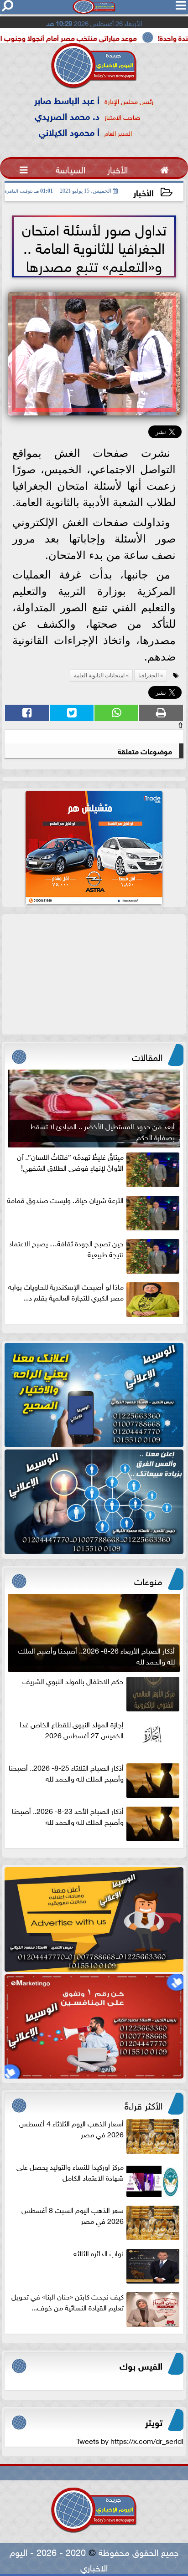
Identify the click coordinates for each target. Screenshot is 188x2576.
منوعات (148, 1580)
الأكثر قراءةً (144, 2105)
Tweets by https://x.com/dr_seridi (130, 2440)
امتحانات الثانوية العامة (99, 676)
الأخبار (144, 192)
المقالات (147, 1056)
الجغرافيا (149, 676)
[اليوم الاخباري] (94, 1395)
